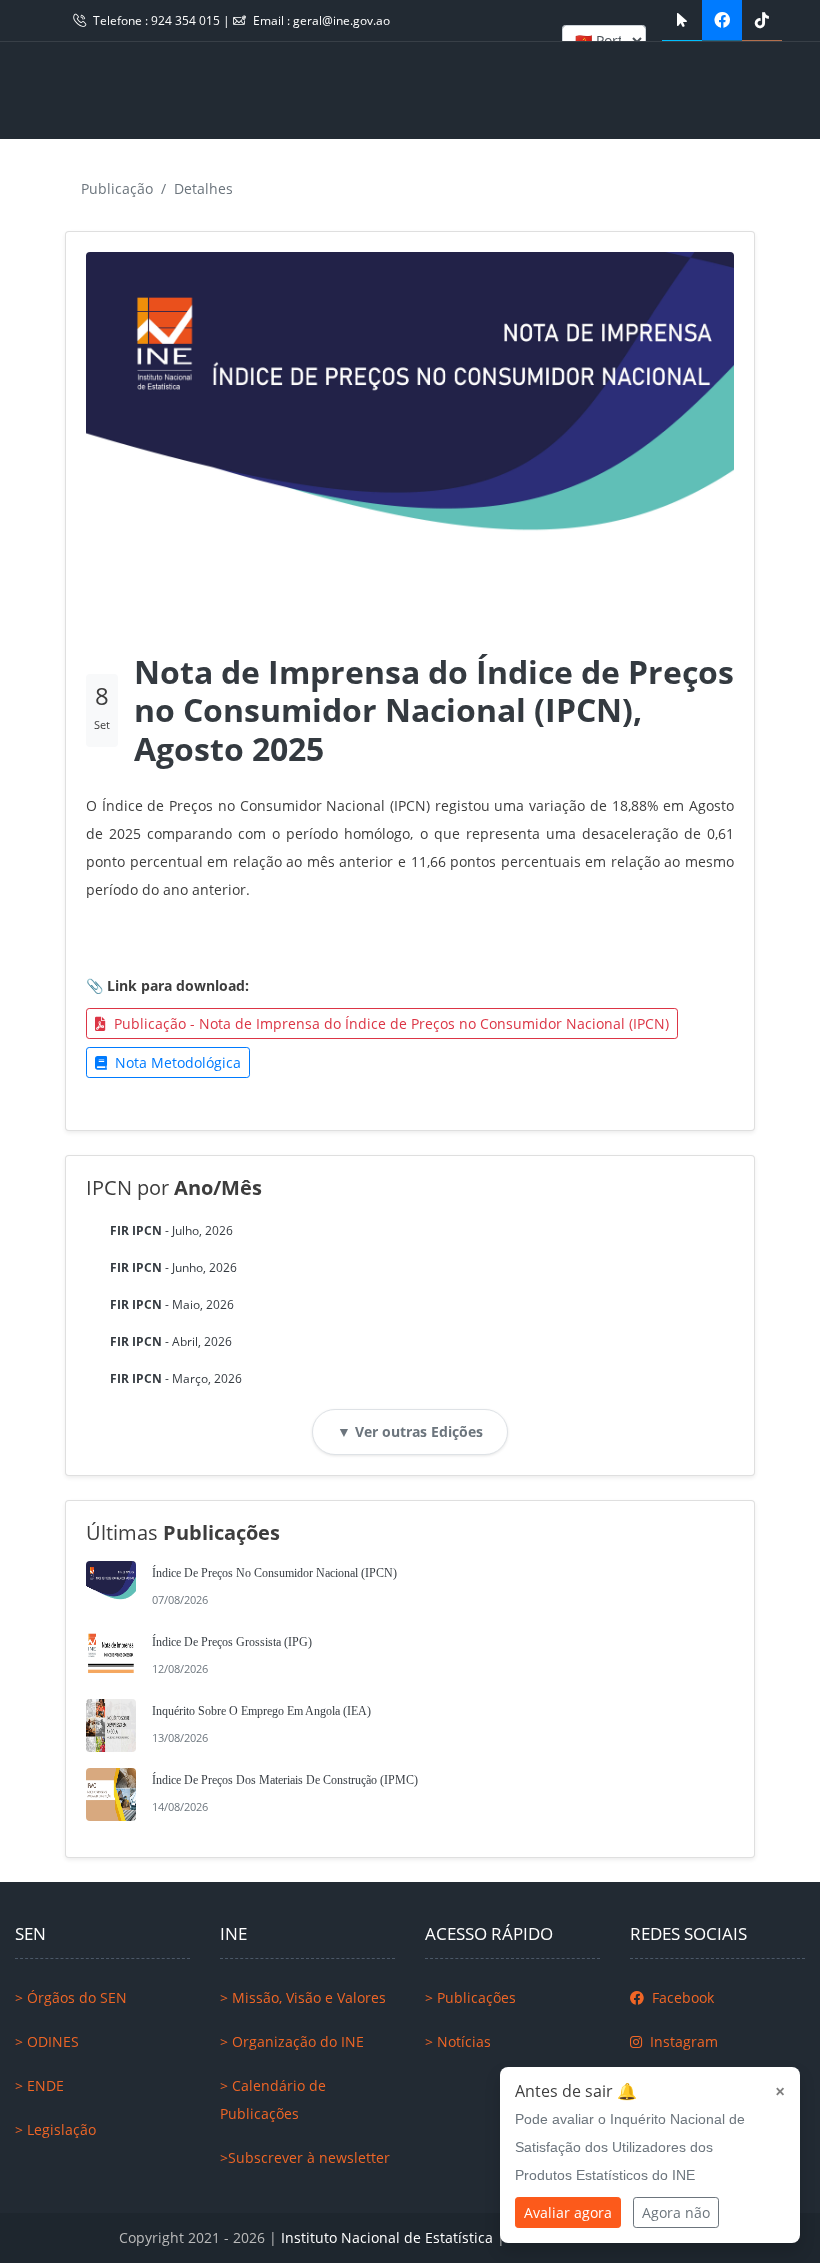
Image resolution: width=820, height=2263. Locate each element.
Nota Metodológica (176, 1062)
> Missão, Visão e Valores (303, 1997)
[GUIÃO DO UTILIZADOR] (682, 20)
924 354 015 (187, 20)
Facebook (681, 1997)
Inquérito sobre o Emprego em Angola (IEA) (261, 1711)
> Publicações (470, 1997)
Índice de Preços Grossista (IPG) (232, 1642)
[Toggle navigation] (59, 90)
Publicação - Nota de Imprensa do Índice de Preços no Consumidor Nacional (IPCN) (389, 1023)
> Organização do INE (292, 2041)
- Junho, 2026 (173, 1267)
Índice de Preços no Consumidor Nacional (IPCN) (274, 1573)
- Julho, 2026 (171, 1230)
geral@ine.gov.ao (341, 20)
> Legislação (55, 2129)
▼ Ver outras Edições (410, 1431)
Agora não (676, 2212)
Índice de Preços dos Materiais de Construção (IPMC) (285, 1780)
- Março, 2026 (176, 1378)
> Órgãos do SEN (71, 1997)
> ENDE (39, 2085)
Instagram (682, 2041)
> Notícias (458, 2041)
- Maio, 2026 (172, 1304)
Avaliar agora (568, 2212)
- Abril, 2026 (171, 1341)
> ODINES (47, 2041)
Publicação (117, 188)
